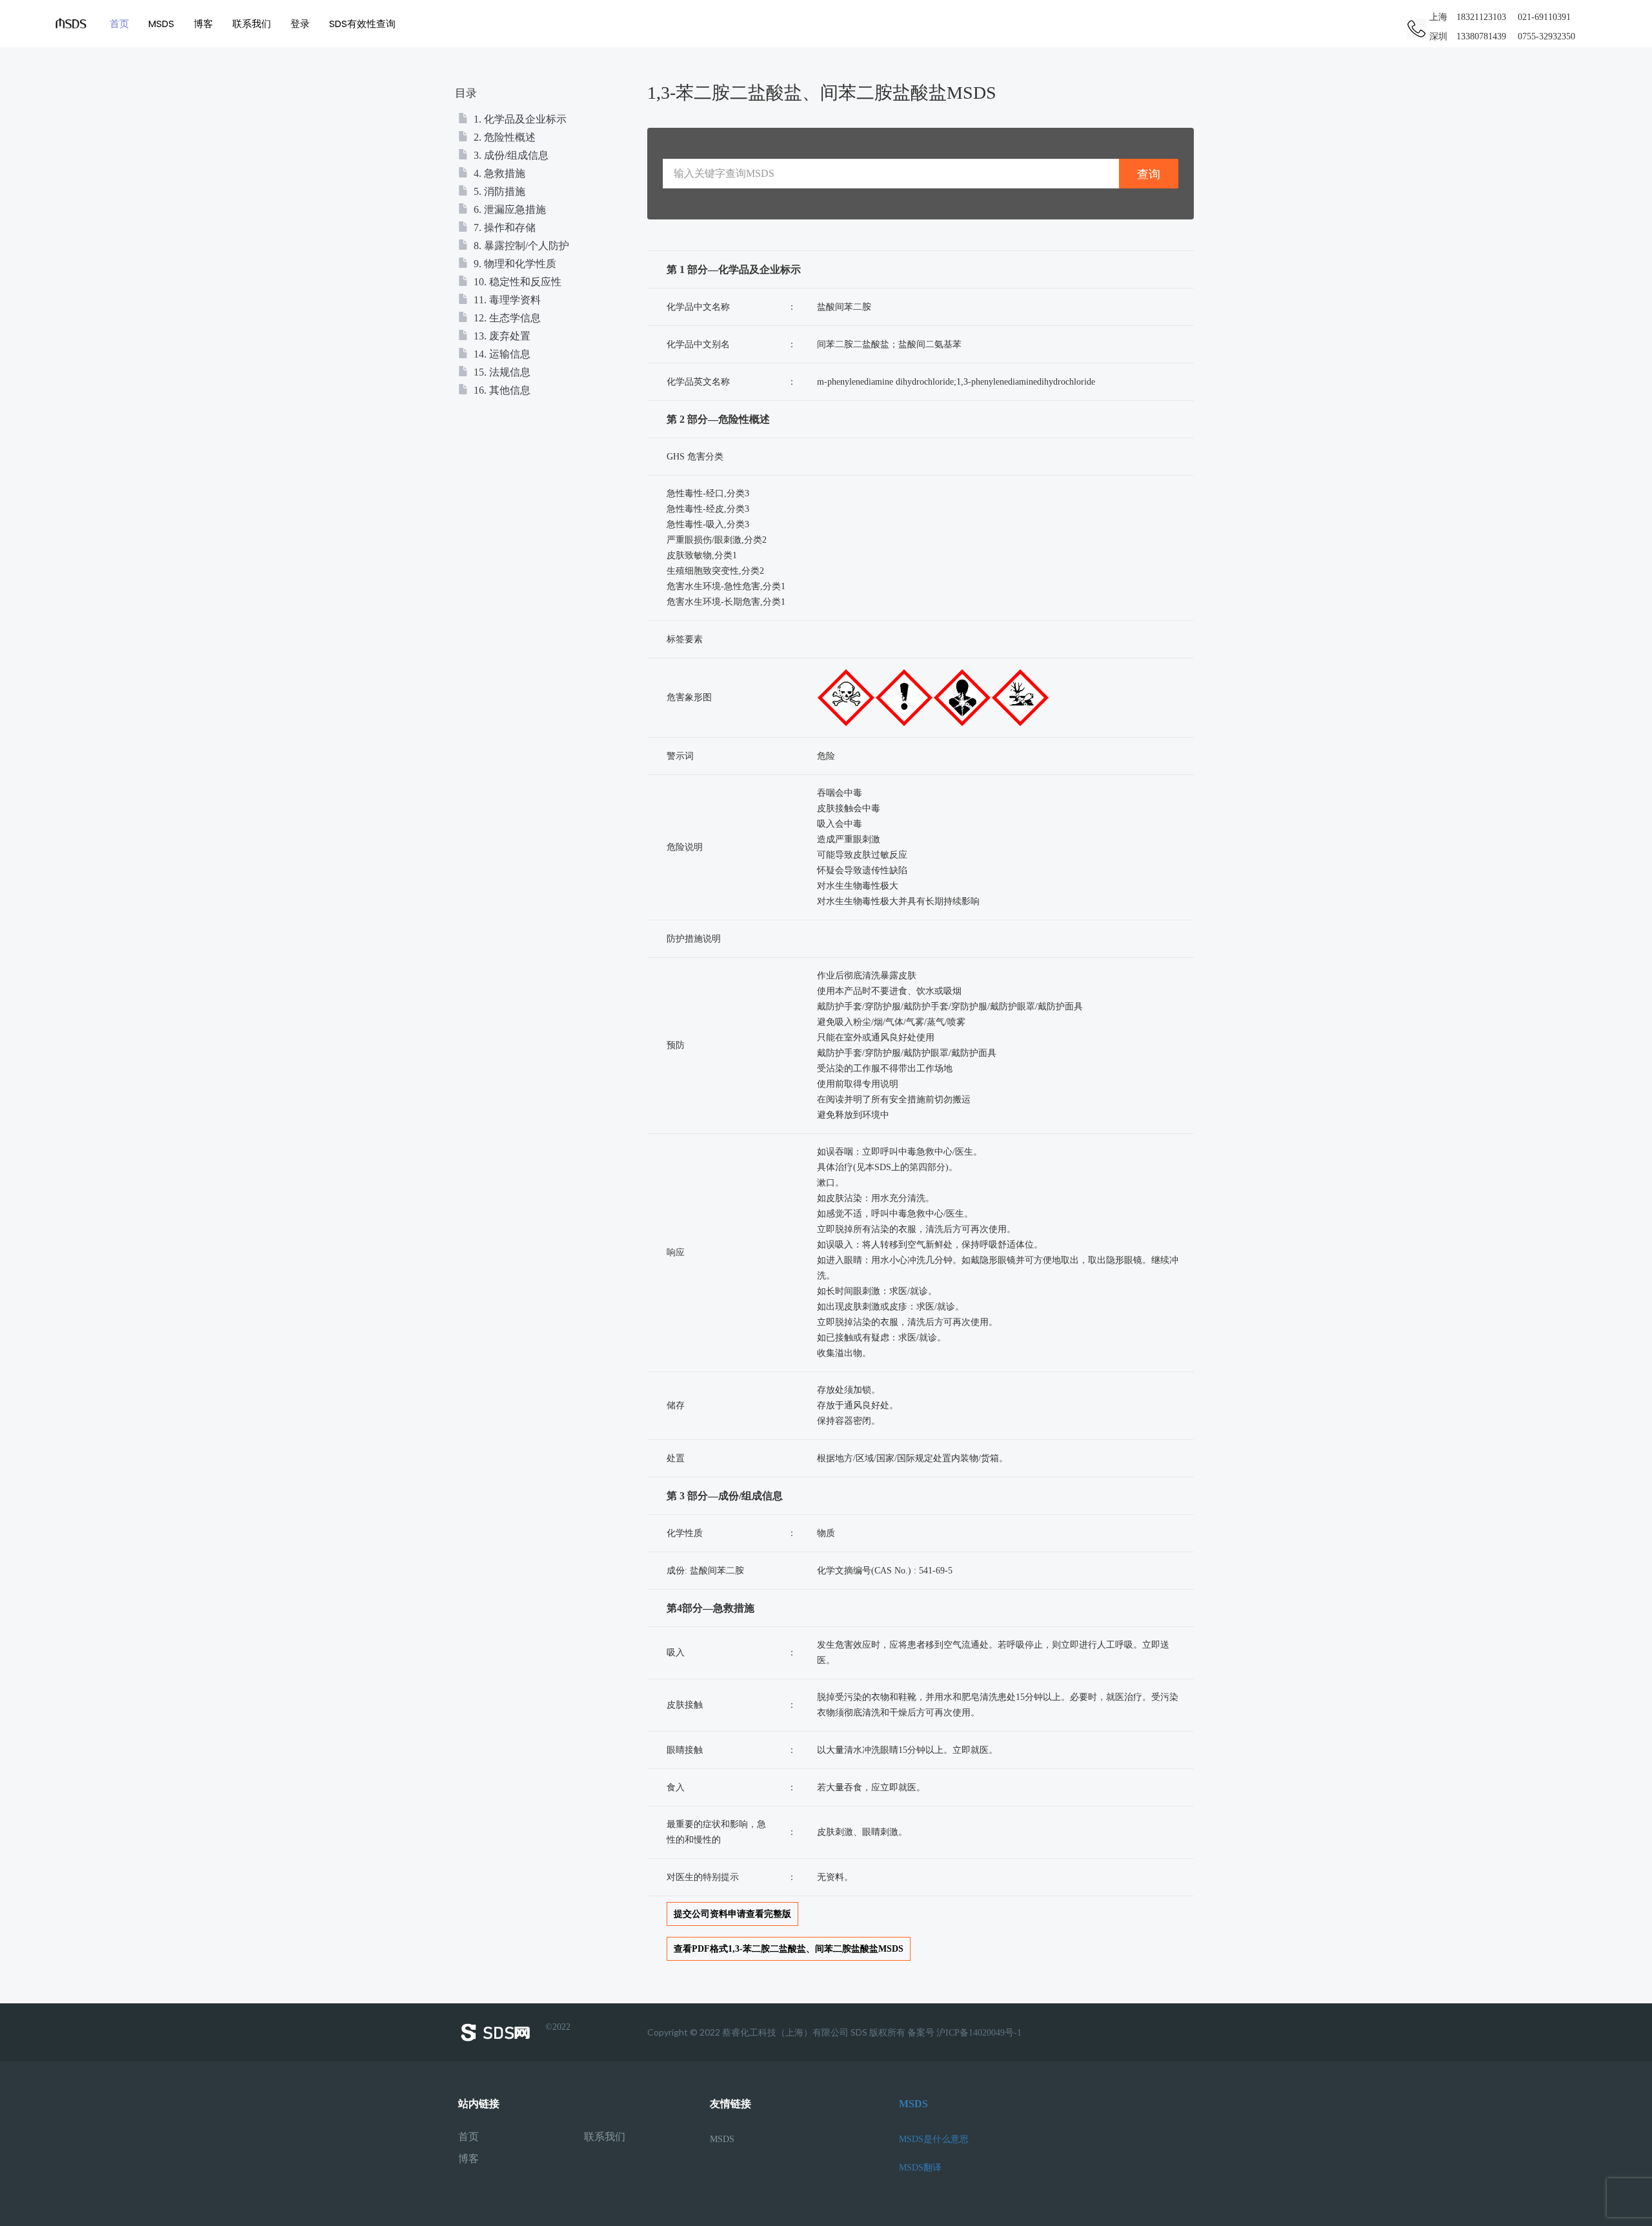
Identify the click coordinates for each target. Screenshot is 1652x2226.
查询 (1149, 174)
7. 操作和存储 (503, 228)
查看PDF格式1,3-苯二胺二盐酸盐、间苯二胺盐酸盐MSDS (789, 1949)
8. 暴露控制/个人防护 (520, 246)
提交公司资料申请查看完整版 (732, 1914)
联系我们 (252, 24)
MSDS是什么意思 (934, 2139)
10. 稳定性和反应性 (516, 282)
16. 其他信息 (501, 390)
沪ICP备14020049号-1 (979, 2033)
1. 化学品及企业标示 (519, 119)
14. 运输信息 (501, 354)
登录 (300, 24)
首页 (119, 24)
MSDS (161, 24)
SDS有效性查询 (362, 24)
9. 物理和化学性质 (514, 264)
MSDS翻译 (920, 2168)
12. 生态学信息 (506, 318)
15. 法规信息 (501, 372)
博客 (203, 24)
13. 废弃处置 (501, 336)
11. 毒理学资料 (506, 300)
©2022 (558, 2027)
